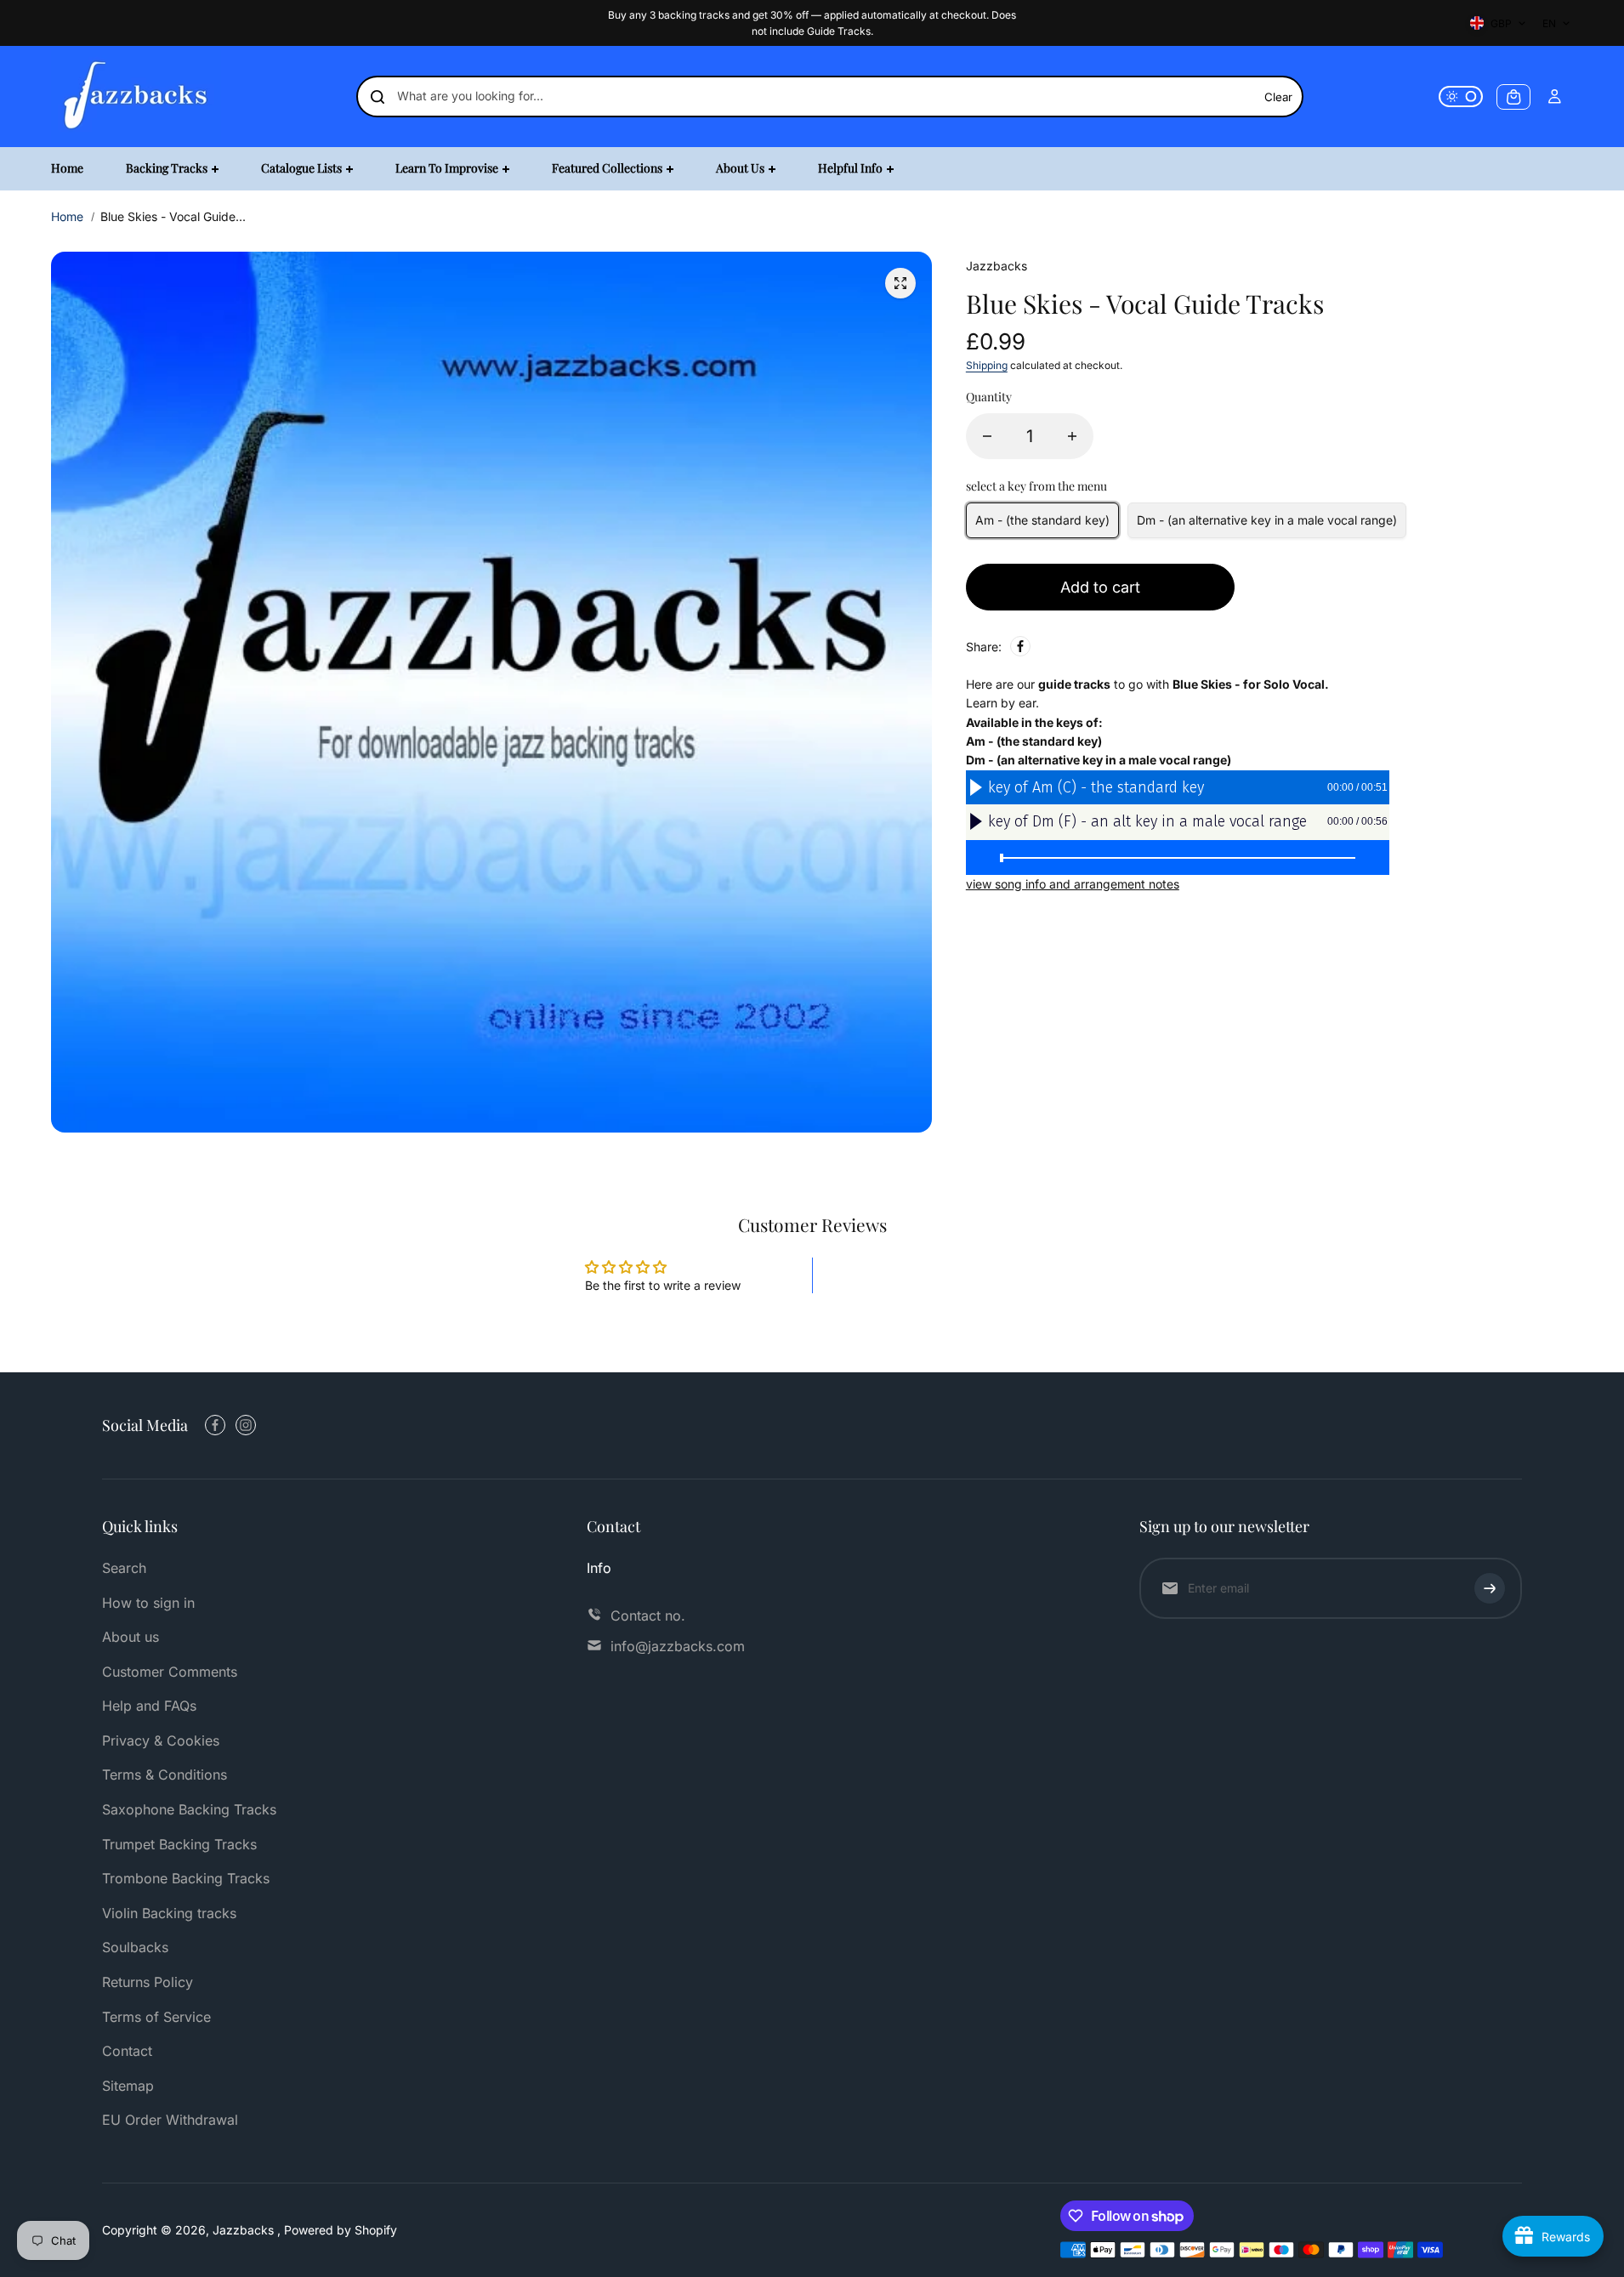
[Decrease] (987, 436)
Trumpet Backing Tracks (179, 1844)
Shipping (987, 365)
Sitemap (128, 2086)
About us (131, 1637)
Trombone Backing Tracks (186, 1878)
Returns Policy (148, 1982)
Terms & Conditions (165, 1774)
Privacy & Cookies (161, 1740)
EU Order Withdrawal (170, 2120)
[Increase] (1072, 436)
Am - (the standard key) (1042, 520)
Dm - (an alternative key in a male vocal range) (1267, 520)
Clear (1278, 97)
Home (67, 216)
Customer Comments (170, 1672)
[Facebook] (1020, 646)
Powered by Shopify (341, 2230)
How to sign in (148, 1603)
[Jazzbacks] (136, 97)
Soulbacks (135, 1947)
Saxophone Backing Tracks (189, 1809)
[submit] (1490, 1588)
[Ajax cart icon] (1513, 97)
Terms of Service (156, 2017)
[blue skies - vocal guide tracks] (900, 283)
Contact (127, 2051)
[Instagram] (246, 1425)
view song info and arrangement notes (1073, 884)
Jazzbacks (245, 2230)
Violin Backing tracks (169, 1913)
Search (124, 1568)
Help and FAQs (149, 1706)
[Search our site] (378, 97)
